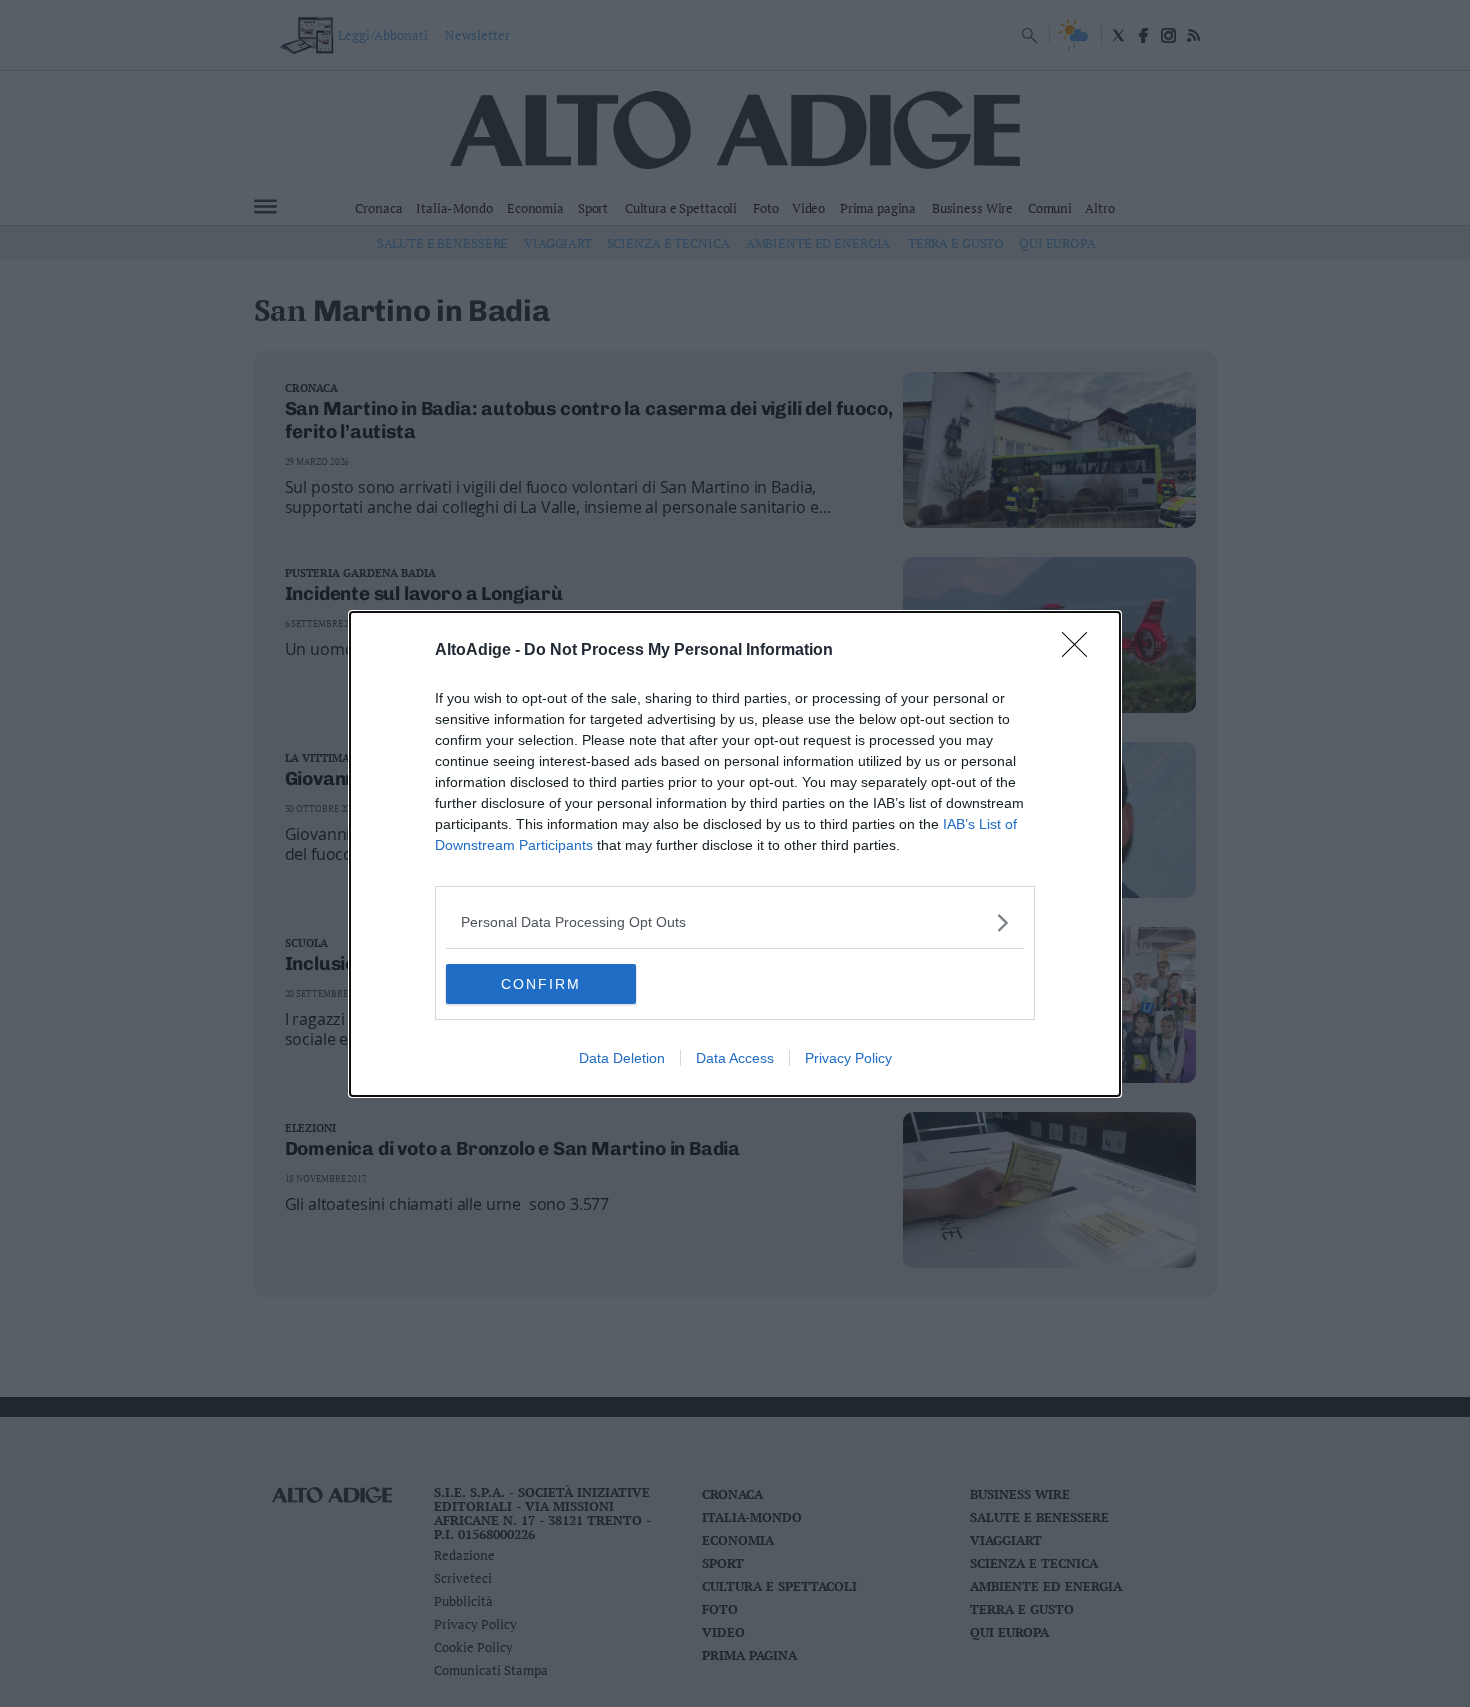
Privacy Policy (848, 1058)
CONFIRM (541, 984)
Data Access (735, 1058)
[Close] (1081, 651)
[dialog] (735, 854)
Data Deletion (622, 1058)
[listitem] (735, 922)
